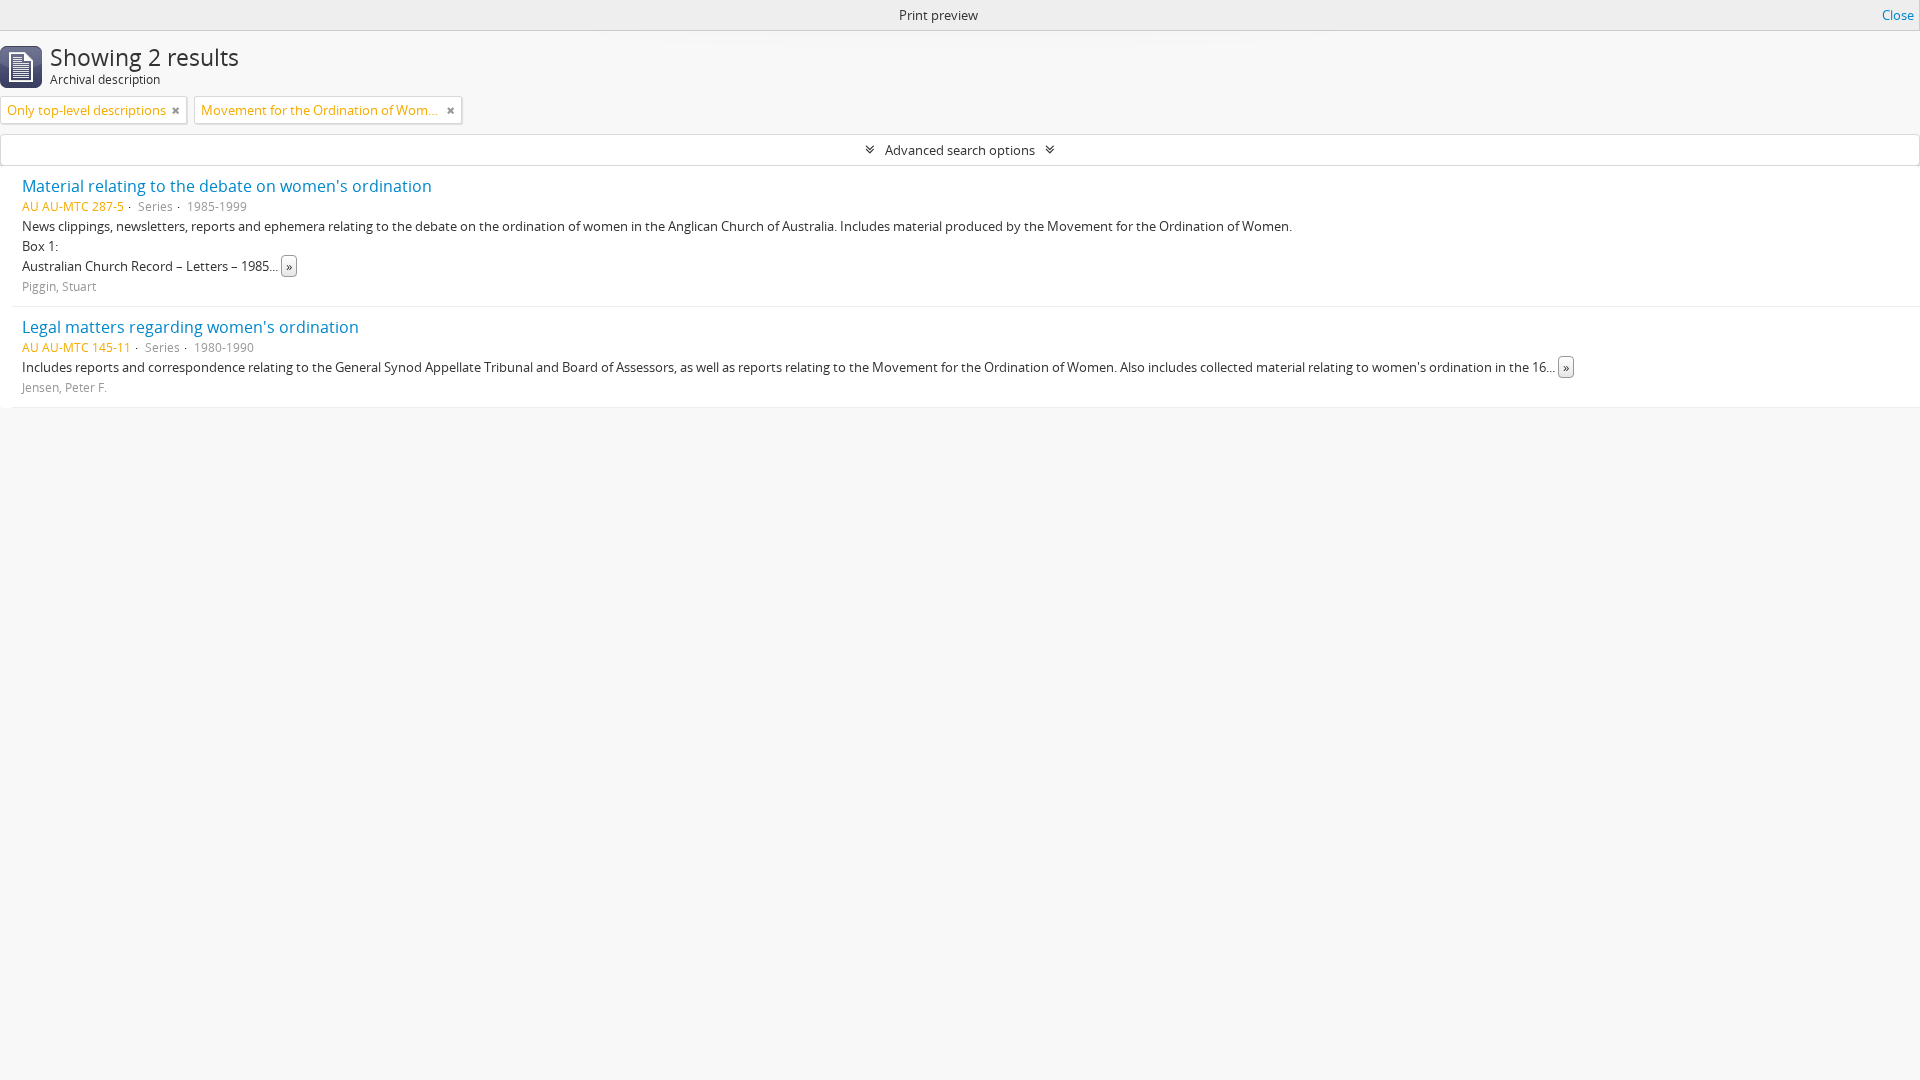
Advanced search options (960, 150)
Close (1898, 15)
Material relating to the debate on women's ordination (227, 186)
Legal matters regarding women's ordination (190, 327)
